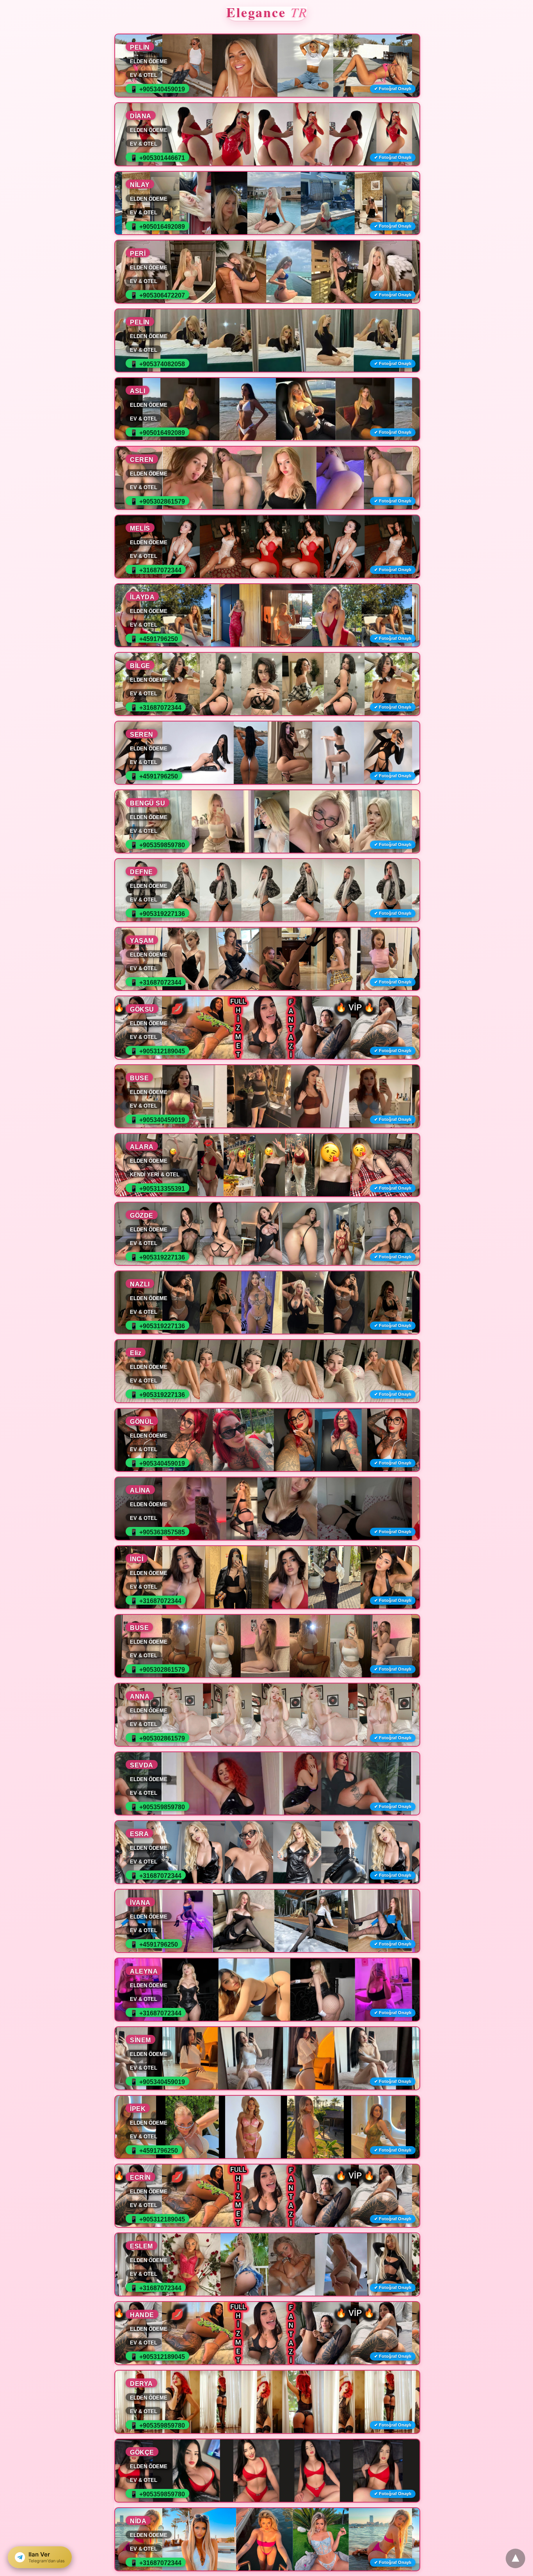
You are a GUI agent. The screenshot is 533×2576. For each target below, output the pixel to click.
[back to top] (515, 2558)
